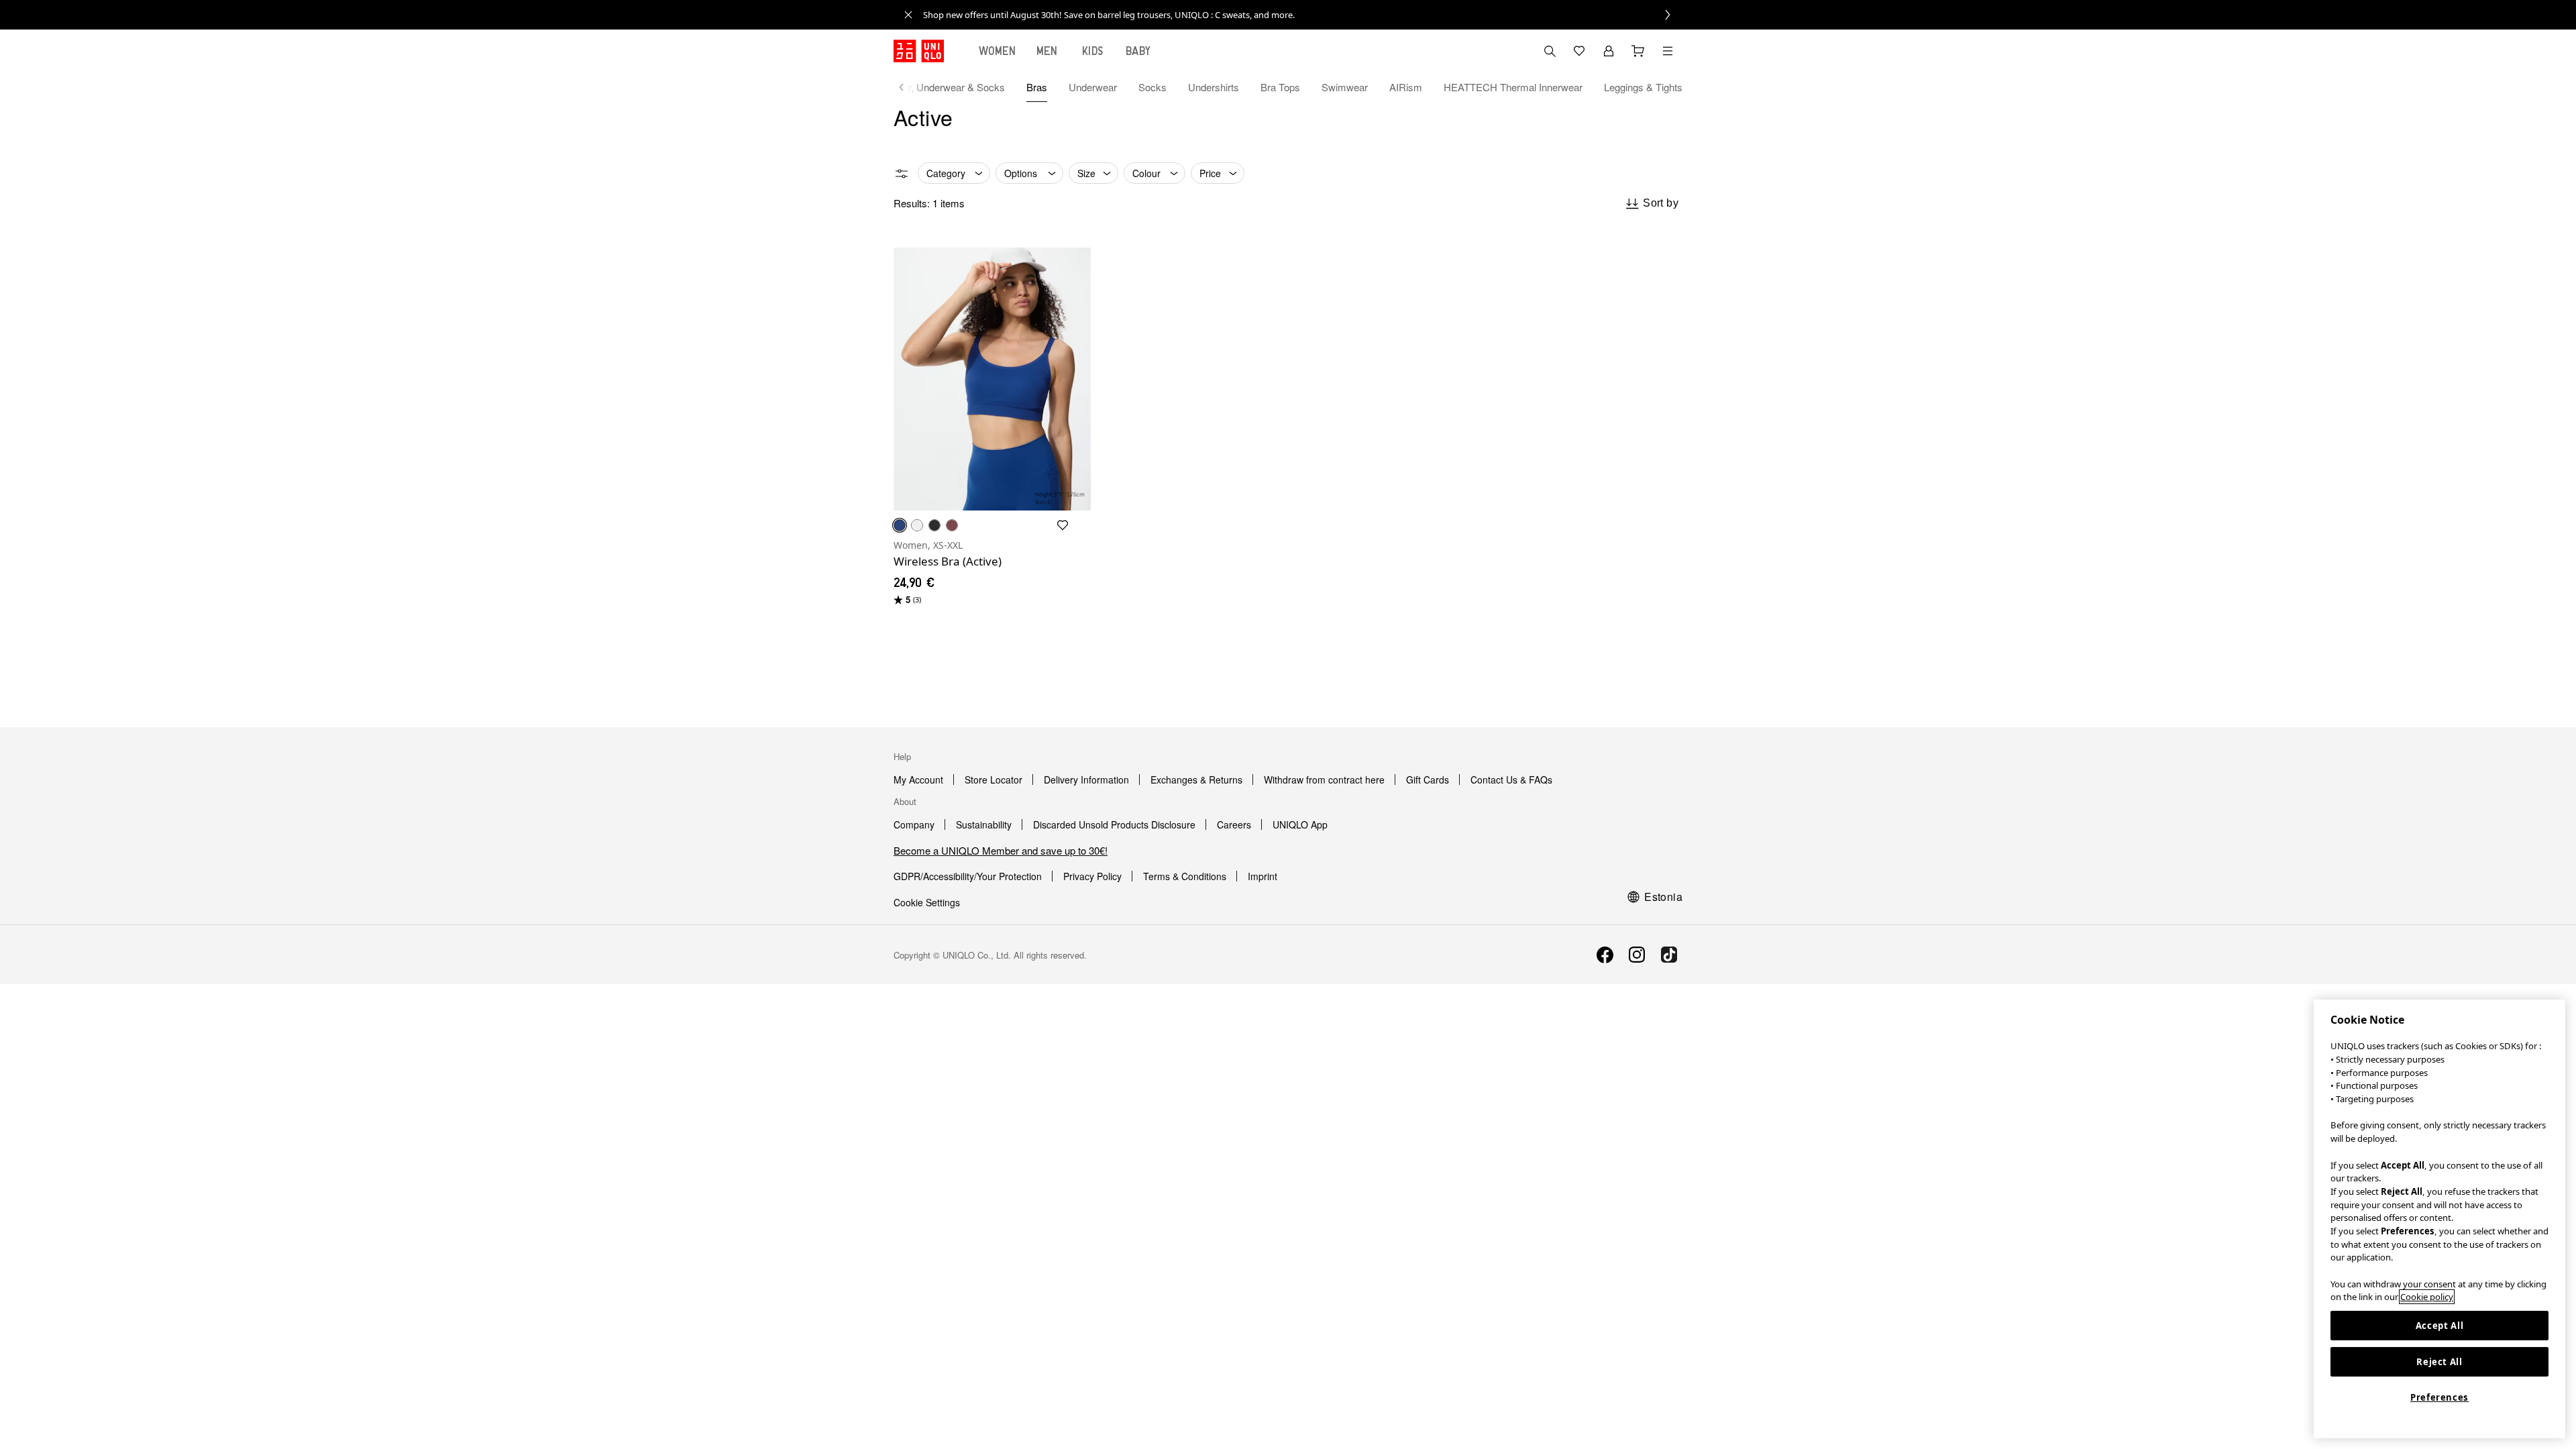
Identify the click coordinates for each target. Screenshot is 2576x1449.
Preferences (2439, 1397)
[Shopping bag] (1638, 51)
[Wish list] (1579, 51)
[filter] (902, 174)
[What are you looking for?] (1550, 51)
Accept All (2440, 1326)
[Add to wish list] (1063, 525)
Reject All (2439, 1362)
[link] (1303, 15)
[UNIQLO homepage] (919, 51)
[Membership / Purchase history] (1609, 51)
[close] (908, 15)
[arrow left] (908, 87)
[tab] (998, 51)
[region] (2439, 1219)
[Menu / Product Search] (1668, 51)
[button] (992, 379)
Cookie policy (2427, 1297)
